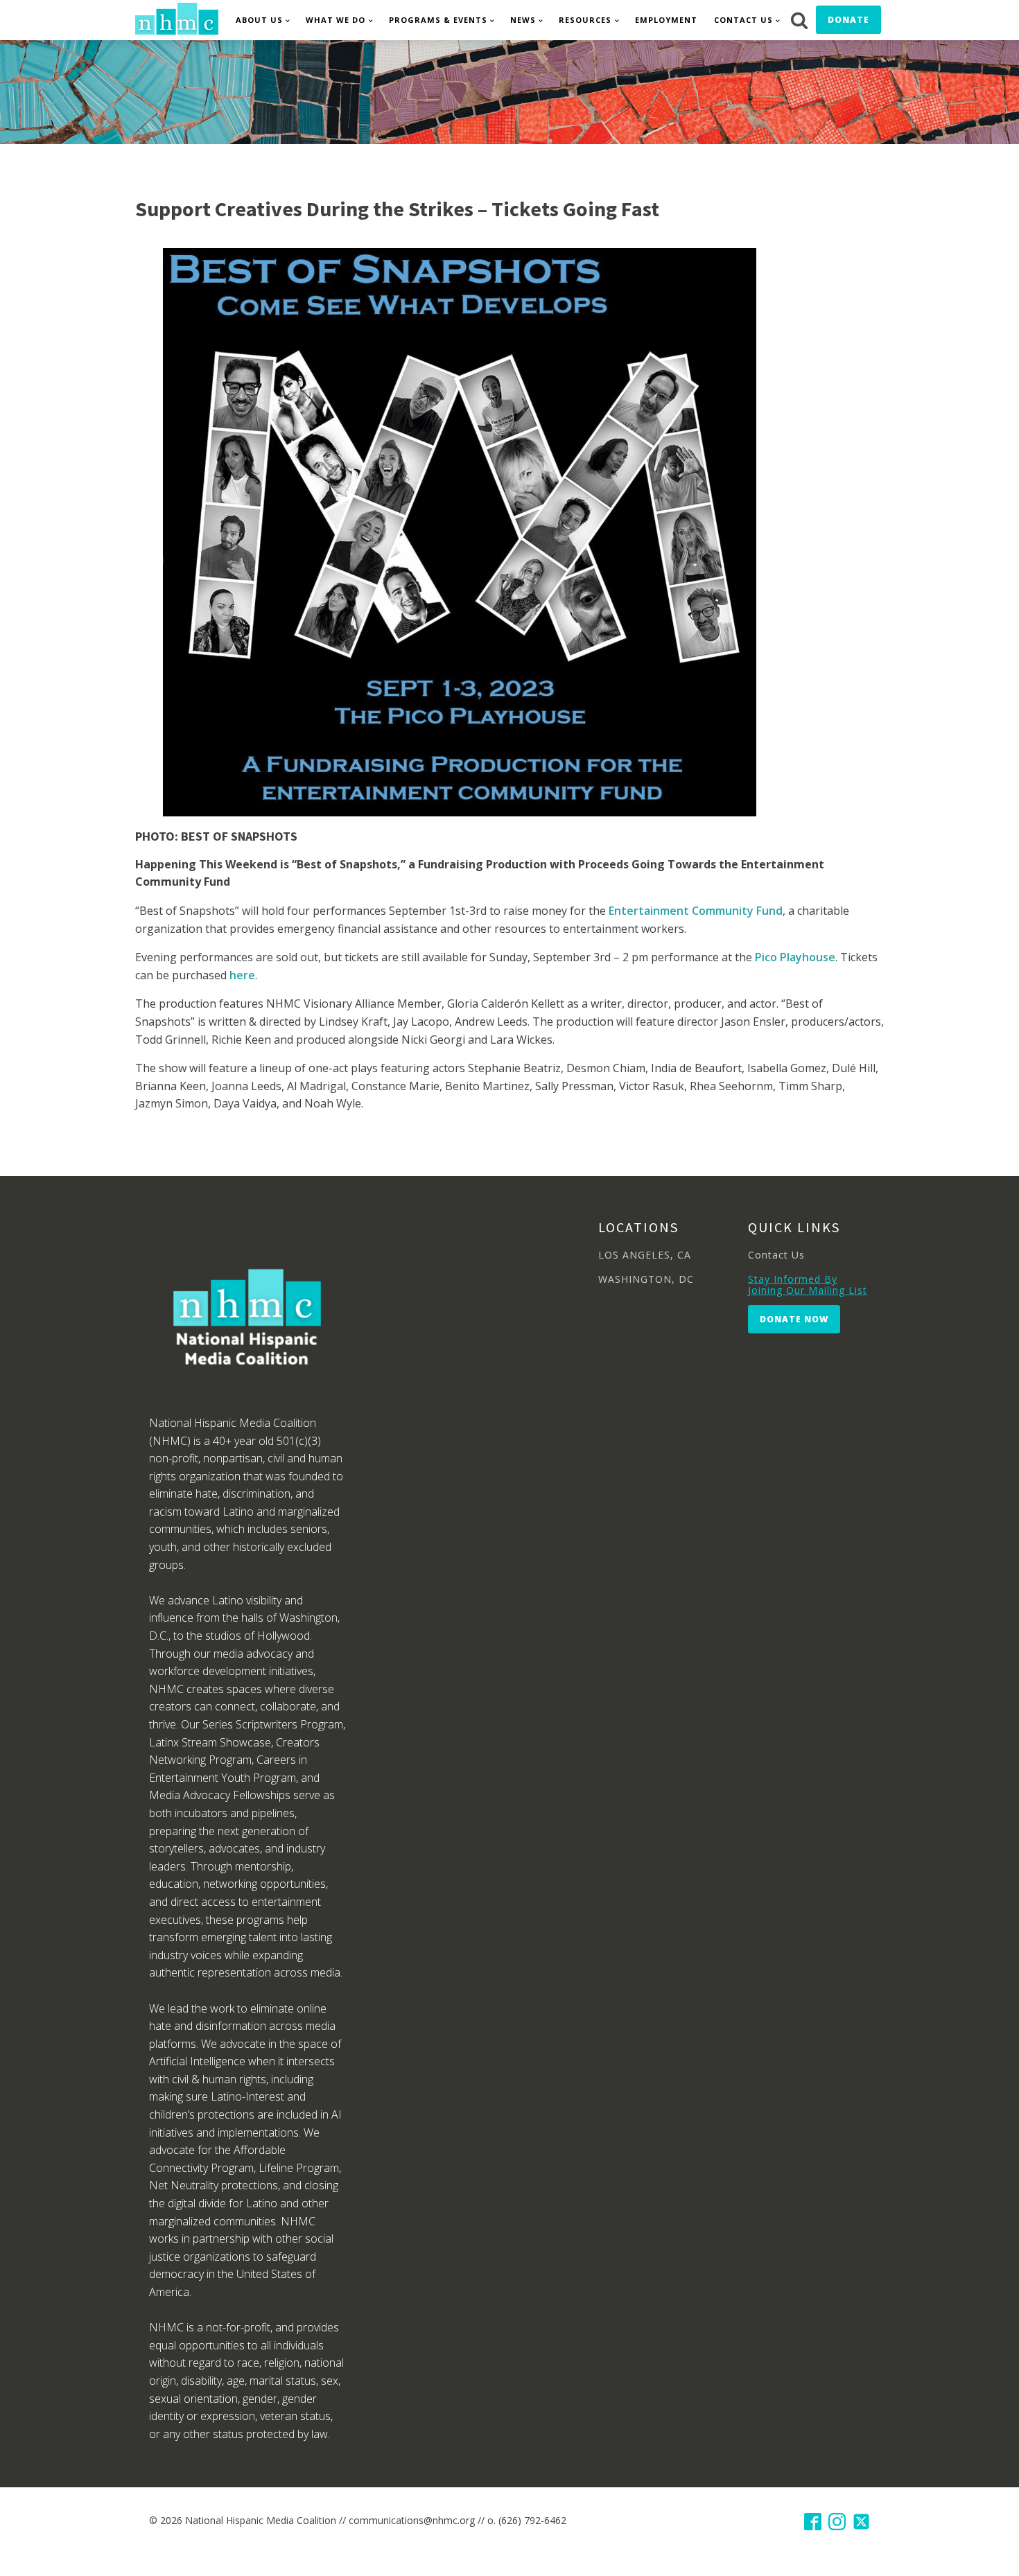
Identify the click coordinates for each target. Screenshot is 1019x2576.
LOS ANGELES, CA (645, 1255)
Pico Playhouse (795, 957)
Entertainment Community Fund (696, 911)
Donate (848, 20)
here (242, 975)
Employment (666, 20)
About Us (259, 20)
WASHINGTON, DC (646, 1279)
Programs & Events (438, 20)
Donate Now (794, 1319)
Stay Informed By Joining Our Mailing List (808, 1285)
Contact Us (743, 20)
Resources (585, 20)
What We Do (336, 20)
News (523, 20)
